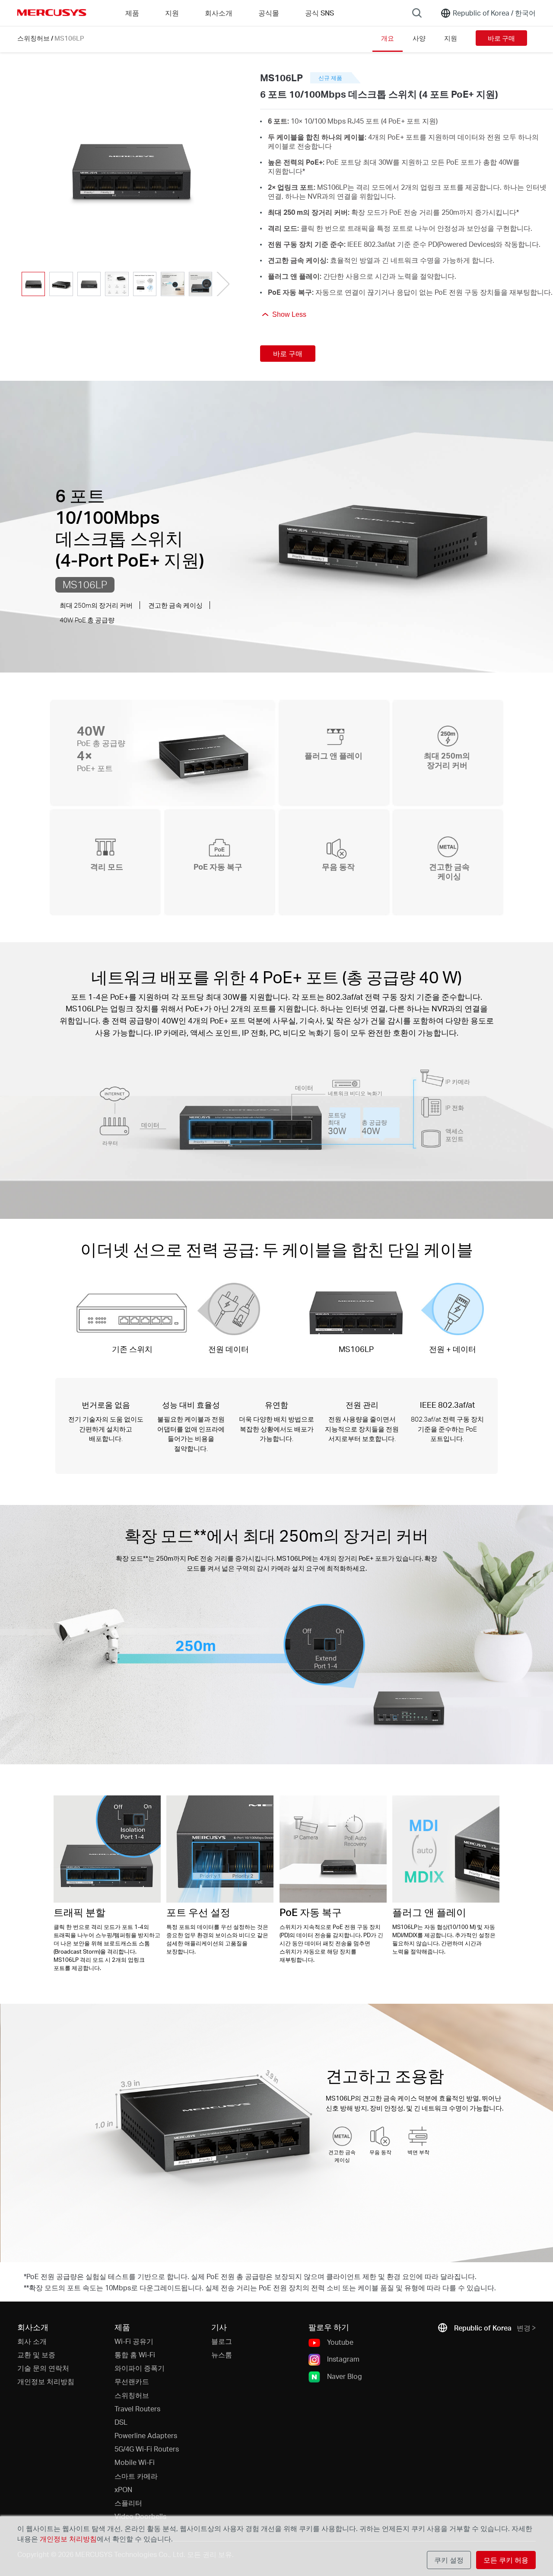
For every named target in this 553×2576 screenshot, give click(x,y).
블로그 (222, 2341)
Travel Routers (137, 2409)
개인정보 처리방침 (46, 2381)
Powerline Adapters (146, 2435)
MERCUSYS (52, 13)
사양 (419, 38)
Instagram (343, 2359)
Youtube (340, 2342)
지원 (451, 38)
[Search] (417, 13)
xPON (123, 2489)
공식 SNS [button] (319, 13)
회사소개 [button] (219, 13)
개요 (388, 38)
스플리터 (128, 2503)
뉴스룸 (222, 2354)
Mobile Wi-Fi (135, 2462)
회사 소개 (32, 2341)
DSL (121, 2422)
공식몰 (269, 13)
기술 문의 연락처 (43, 2368)
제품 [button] (132, 13)
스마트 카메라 (136, 2476)
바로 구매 (501, 38)
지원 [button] (172, 13)
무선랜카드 (132, 2381)
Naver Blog (345, 2376)
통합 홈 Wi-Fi (135, 2354)
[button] (223, 284)
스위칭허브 (33, 38)
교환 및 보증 (36, 2354)
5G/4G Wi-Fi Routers (147, 2449)
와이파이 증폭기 (140, 2368)
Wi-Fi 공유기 (134, 2341)
